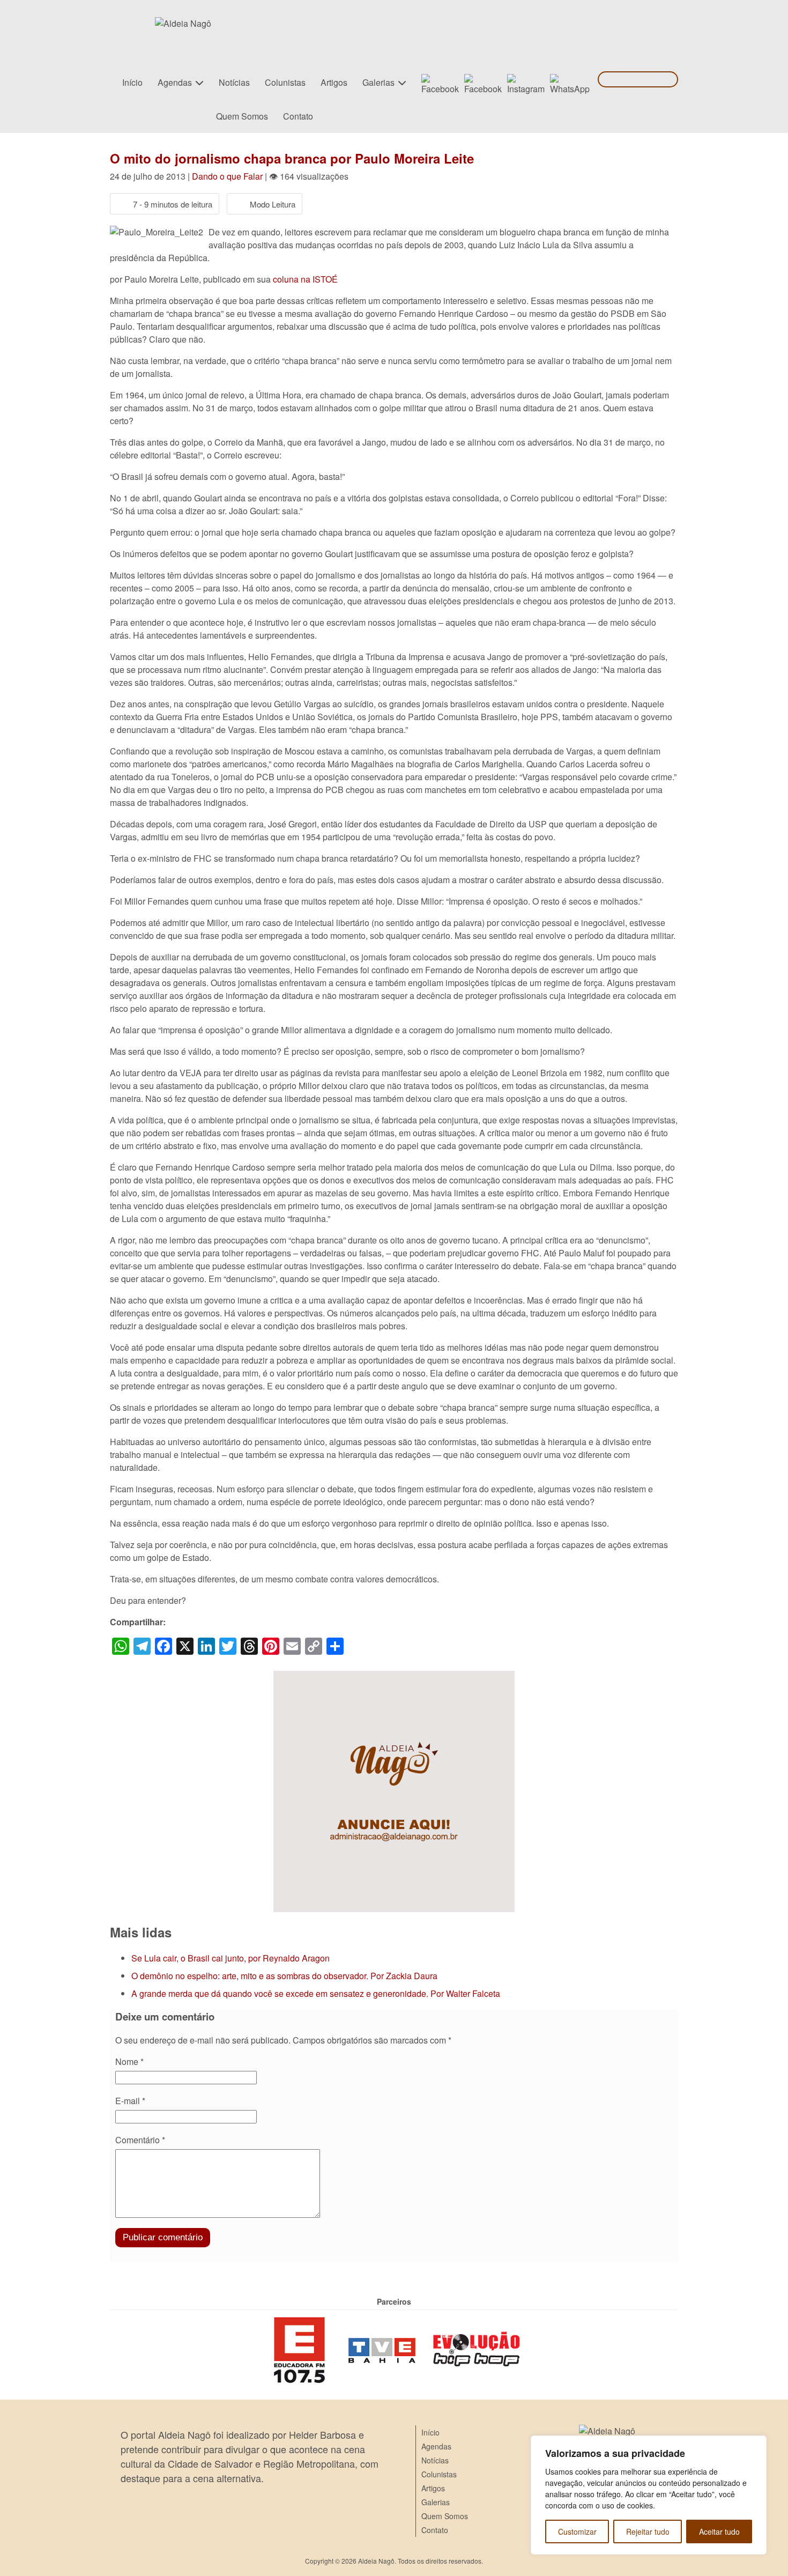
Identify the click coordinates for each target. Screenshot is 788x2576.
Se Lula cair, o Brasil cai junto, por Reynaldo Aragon (231, 1958)
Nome (129, 2061)
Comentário (140, 2140)
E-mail (130, 2101)
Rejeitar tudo (648, 2531)
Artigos (334, 82)
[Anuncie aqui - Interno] (394, 1677)
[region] (649, 2495)
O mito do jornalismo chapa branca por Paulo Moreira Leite (292, 158)
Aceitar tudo (719, 2531)
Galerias (378, 82)
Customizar (577, 2531)
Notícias (234, 82)
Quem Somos (242, 116)
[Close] (755, 2445)
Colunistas (285, 82)
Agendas (175, 82)
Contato (298, 116)
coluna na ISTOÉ (305, 279)
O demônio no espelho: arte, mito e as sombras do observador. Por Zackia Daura (284, 1976)
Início (132, 82)
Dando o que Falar (227, 176)
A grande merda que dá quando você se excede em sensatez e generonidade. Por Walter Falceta (316, 1993)
